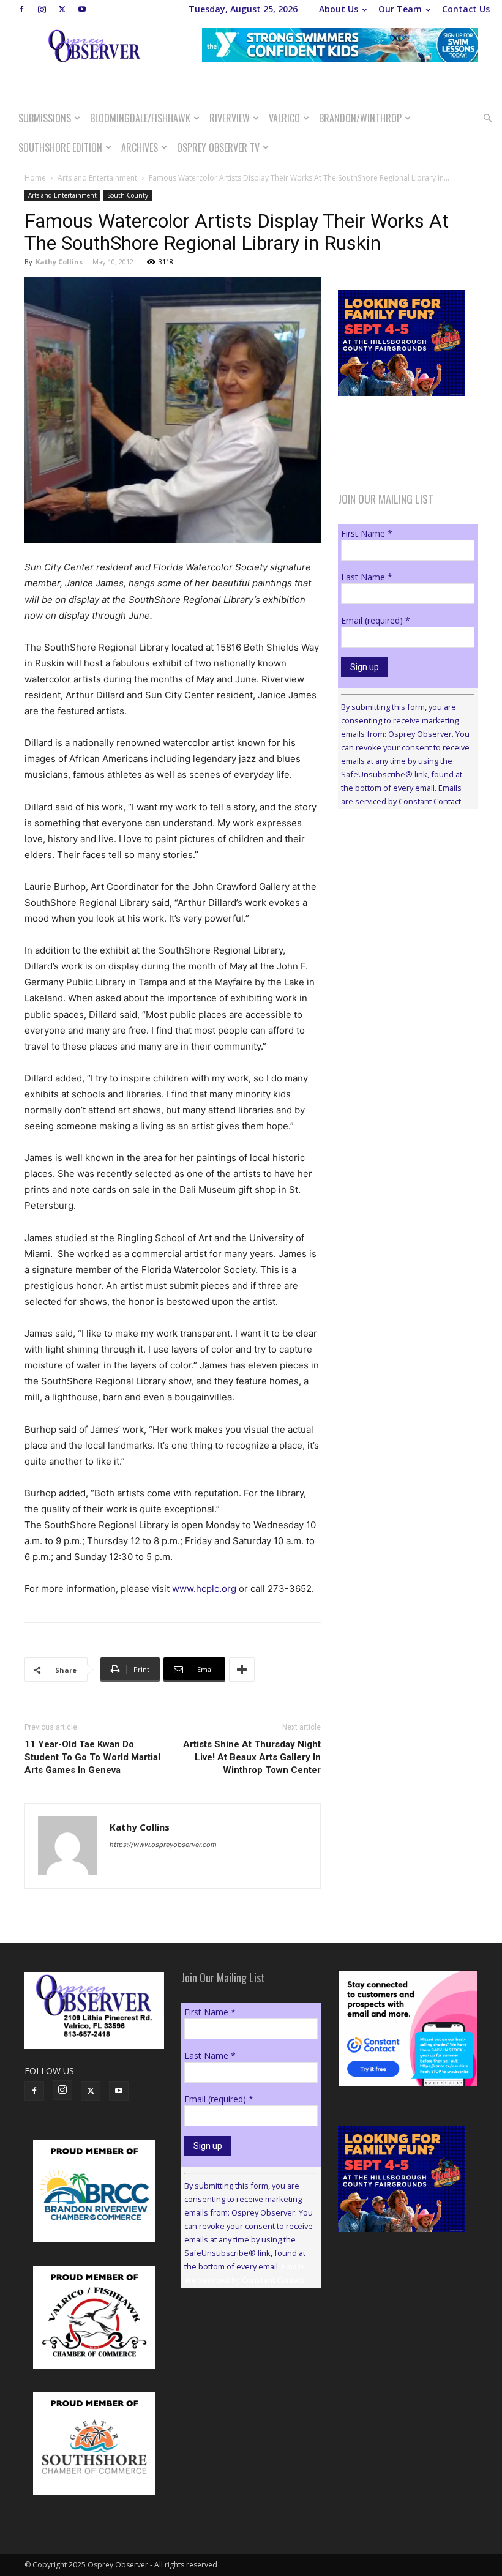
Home (35, 178)
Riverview (230, 118)
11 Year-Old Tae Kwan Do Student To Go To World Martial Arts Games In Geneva (92, 1757)
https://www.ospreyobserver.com (163, 1845)
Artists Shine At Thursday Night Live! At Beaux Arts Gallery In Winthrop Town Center (252, 1757)
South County (128, 195)
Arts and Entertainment (97, 178)
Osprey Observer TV (218, 147)
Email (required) (376, 620)
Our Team (400, 9)
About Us (339, 9)
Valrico (284, 118)
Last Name (367, 577)
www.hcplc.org (204, 1589)
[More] (242, 1670)
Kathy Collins (59, 262)
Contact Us (466, 9)
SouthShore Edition (60, 147)
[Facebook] (21, 9)
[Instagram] (42, 9)
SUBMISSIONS (45, 118)
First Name (367, 533)
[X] (62, 9)
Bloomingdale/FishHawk (140, 118)
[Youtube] (82, 9)
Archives (140, 147)
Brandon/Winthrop (360, 118)
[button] (487, 118)
